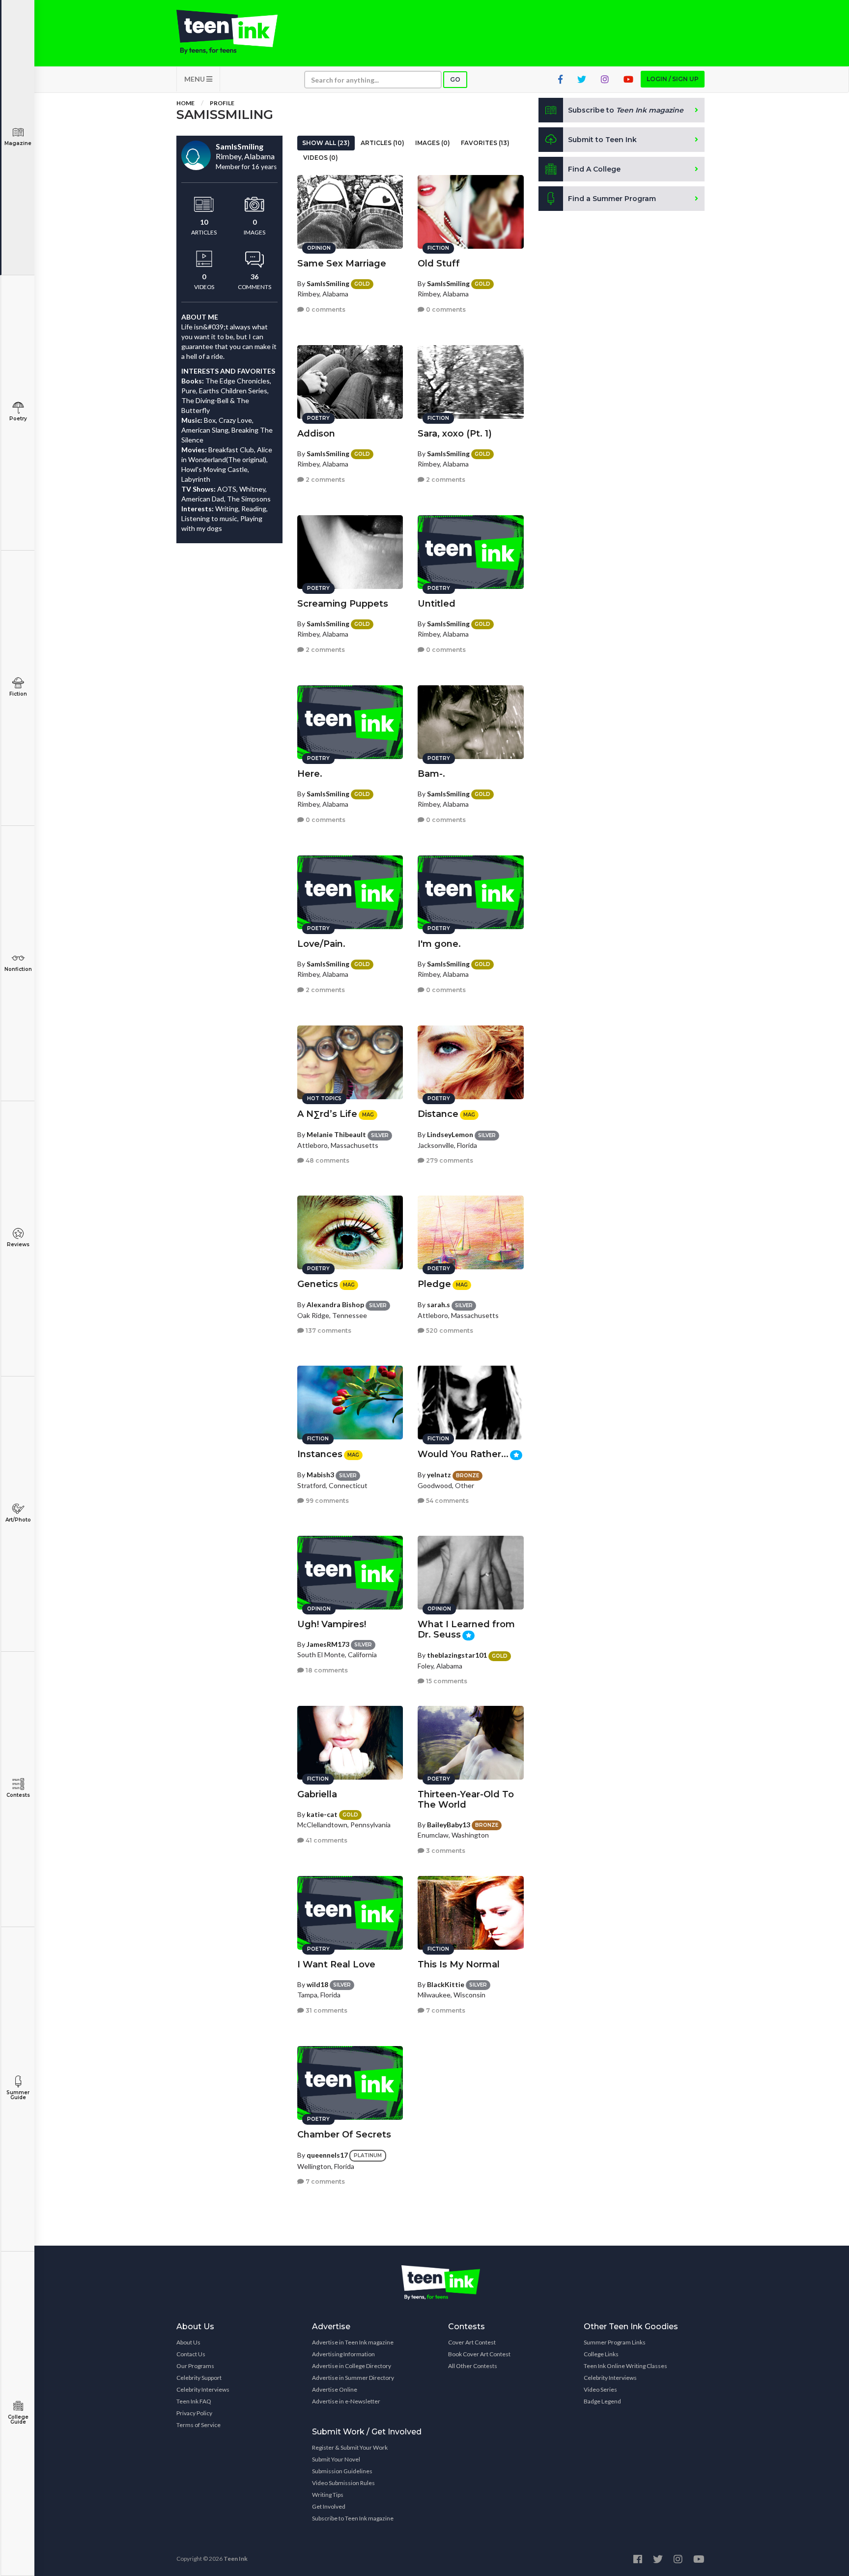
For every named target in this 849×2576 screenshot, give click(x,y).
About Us (188, 2342)
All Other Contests (473, 2366)
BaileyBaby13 (449, 1825)
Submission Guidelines (342, 2471)
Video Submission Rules (343, 2483)
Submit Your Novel (336, 2459)
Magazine (18, 143)
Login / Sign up (673, 79)
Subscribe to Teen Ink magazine (353, 2518)
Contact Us (191, 2354)
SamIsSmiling (328, 283)
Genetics (318, 1284)
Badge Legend (602, 2401)
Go (455, 79)
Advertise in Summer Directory (353, 2378)
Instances (320, 1454)
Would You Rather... (463, 1454)
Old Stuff (439, 263)
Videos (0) (321, 158)
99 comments (326, 1501)
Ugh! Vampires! (332, 1624)
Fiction (18, 694)
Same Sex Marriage (342, 263)
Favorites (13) (485, 143)
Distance (438, 1114)
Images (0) (433, 143)
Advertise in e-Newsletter (346, 2401)
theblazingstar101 (457, 1655)
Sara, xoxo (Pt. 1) (455, 434)
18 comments (326, 1670)
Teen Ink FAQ (194, 2401)
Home (185, 103)
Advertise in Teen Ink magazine (353, 2342)
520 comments (449, 1331)
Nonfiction (18, 969)
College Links (601, 2354)
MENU (195, 79)
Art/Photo (18, 1520)
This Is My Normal (459, 1964)
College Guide (18, 2419)
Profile (222, 103)
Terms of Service (198, 2425)
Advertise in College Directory (352, 2366)
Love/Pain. (321, 944)
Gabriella (317, 1794)
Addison (316, 434)
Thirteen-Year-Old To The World (466, 1800)
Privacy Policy (194, 2413)
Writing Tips (328, 2495)
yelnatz (439, 1475)
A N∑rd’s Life (327, 1114)
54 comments (447, 1501)
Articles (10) (382, 143)
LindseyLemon (450, 1134)
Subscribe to (626, 110)
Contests (18, 1795)
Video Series (600, 2389)
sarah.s (439, 1304)
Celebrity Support (199, 2378)
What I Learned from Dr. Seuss (466, 1629)
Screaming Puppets (343, 604)
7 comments (445, 2010)
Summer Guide (18, 2095)
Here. (310, 774)
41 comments (326, 1840)
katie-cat (322, 1814)
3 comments (445, 1851)
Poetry (18, 419)
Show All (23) (326, 143)
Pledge (434, 1284)
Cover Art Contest (472, 2342)
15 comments (446, 1681)
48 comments (327, 1160)
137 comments (328, 1331)
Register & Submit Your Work (350, 2447)
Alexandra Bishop (335, 1304)
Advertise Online (335, 2389)
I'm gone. (439, 944)
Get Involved (329, 2506)
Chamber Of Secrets (344, 2135)
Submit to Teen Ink (602, 140)
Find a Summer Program (612, 199)
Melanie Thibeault (336, 1134)
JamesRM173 (328, 1644)
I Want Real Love (336, 1964)
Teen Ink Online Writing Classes (625, 2366)
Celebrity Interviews (203, 2389)
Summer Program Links (615, 2342)
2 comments (325, 480)
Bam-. (431, 774)
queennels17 (327, 2155)
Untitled (437, 604)
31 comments (326, 2010)
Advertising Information (343, 2354)
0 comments (325, 309)
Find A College (594, 169)
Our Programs (195, 2366)
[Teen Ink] (237, 32)
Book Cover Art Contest (479, 2354)
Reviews (18, 1244)
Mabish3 (320, 1475)
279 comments (449, 1160)
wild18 (317, 1984)
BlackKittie (446, 1984)
